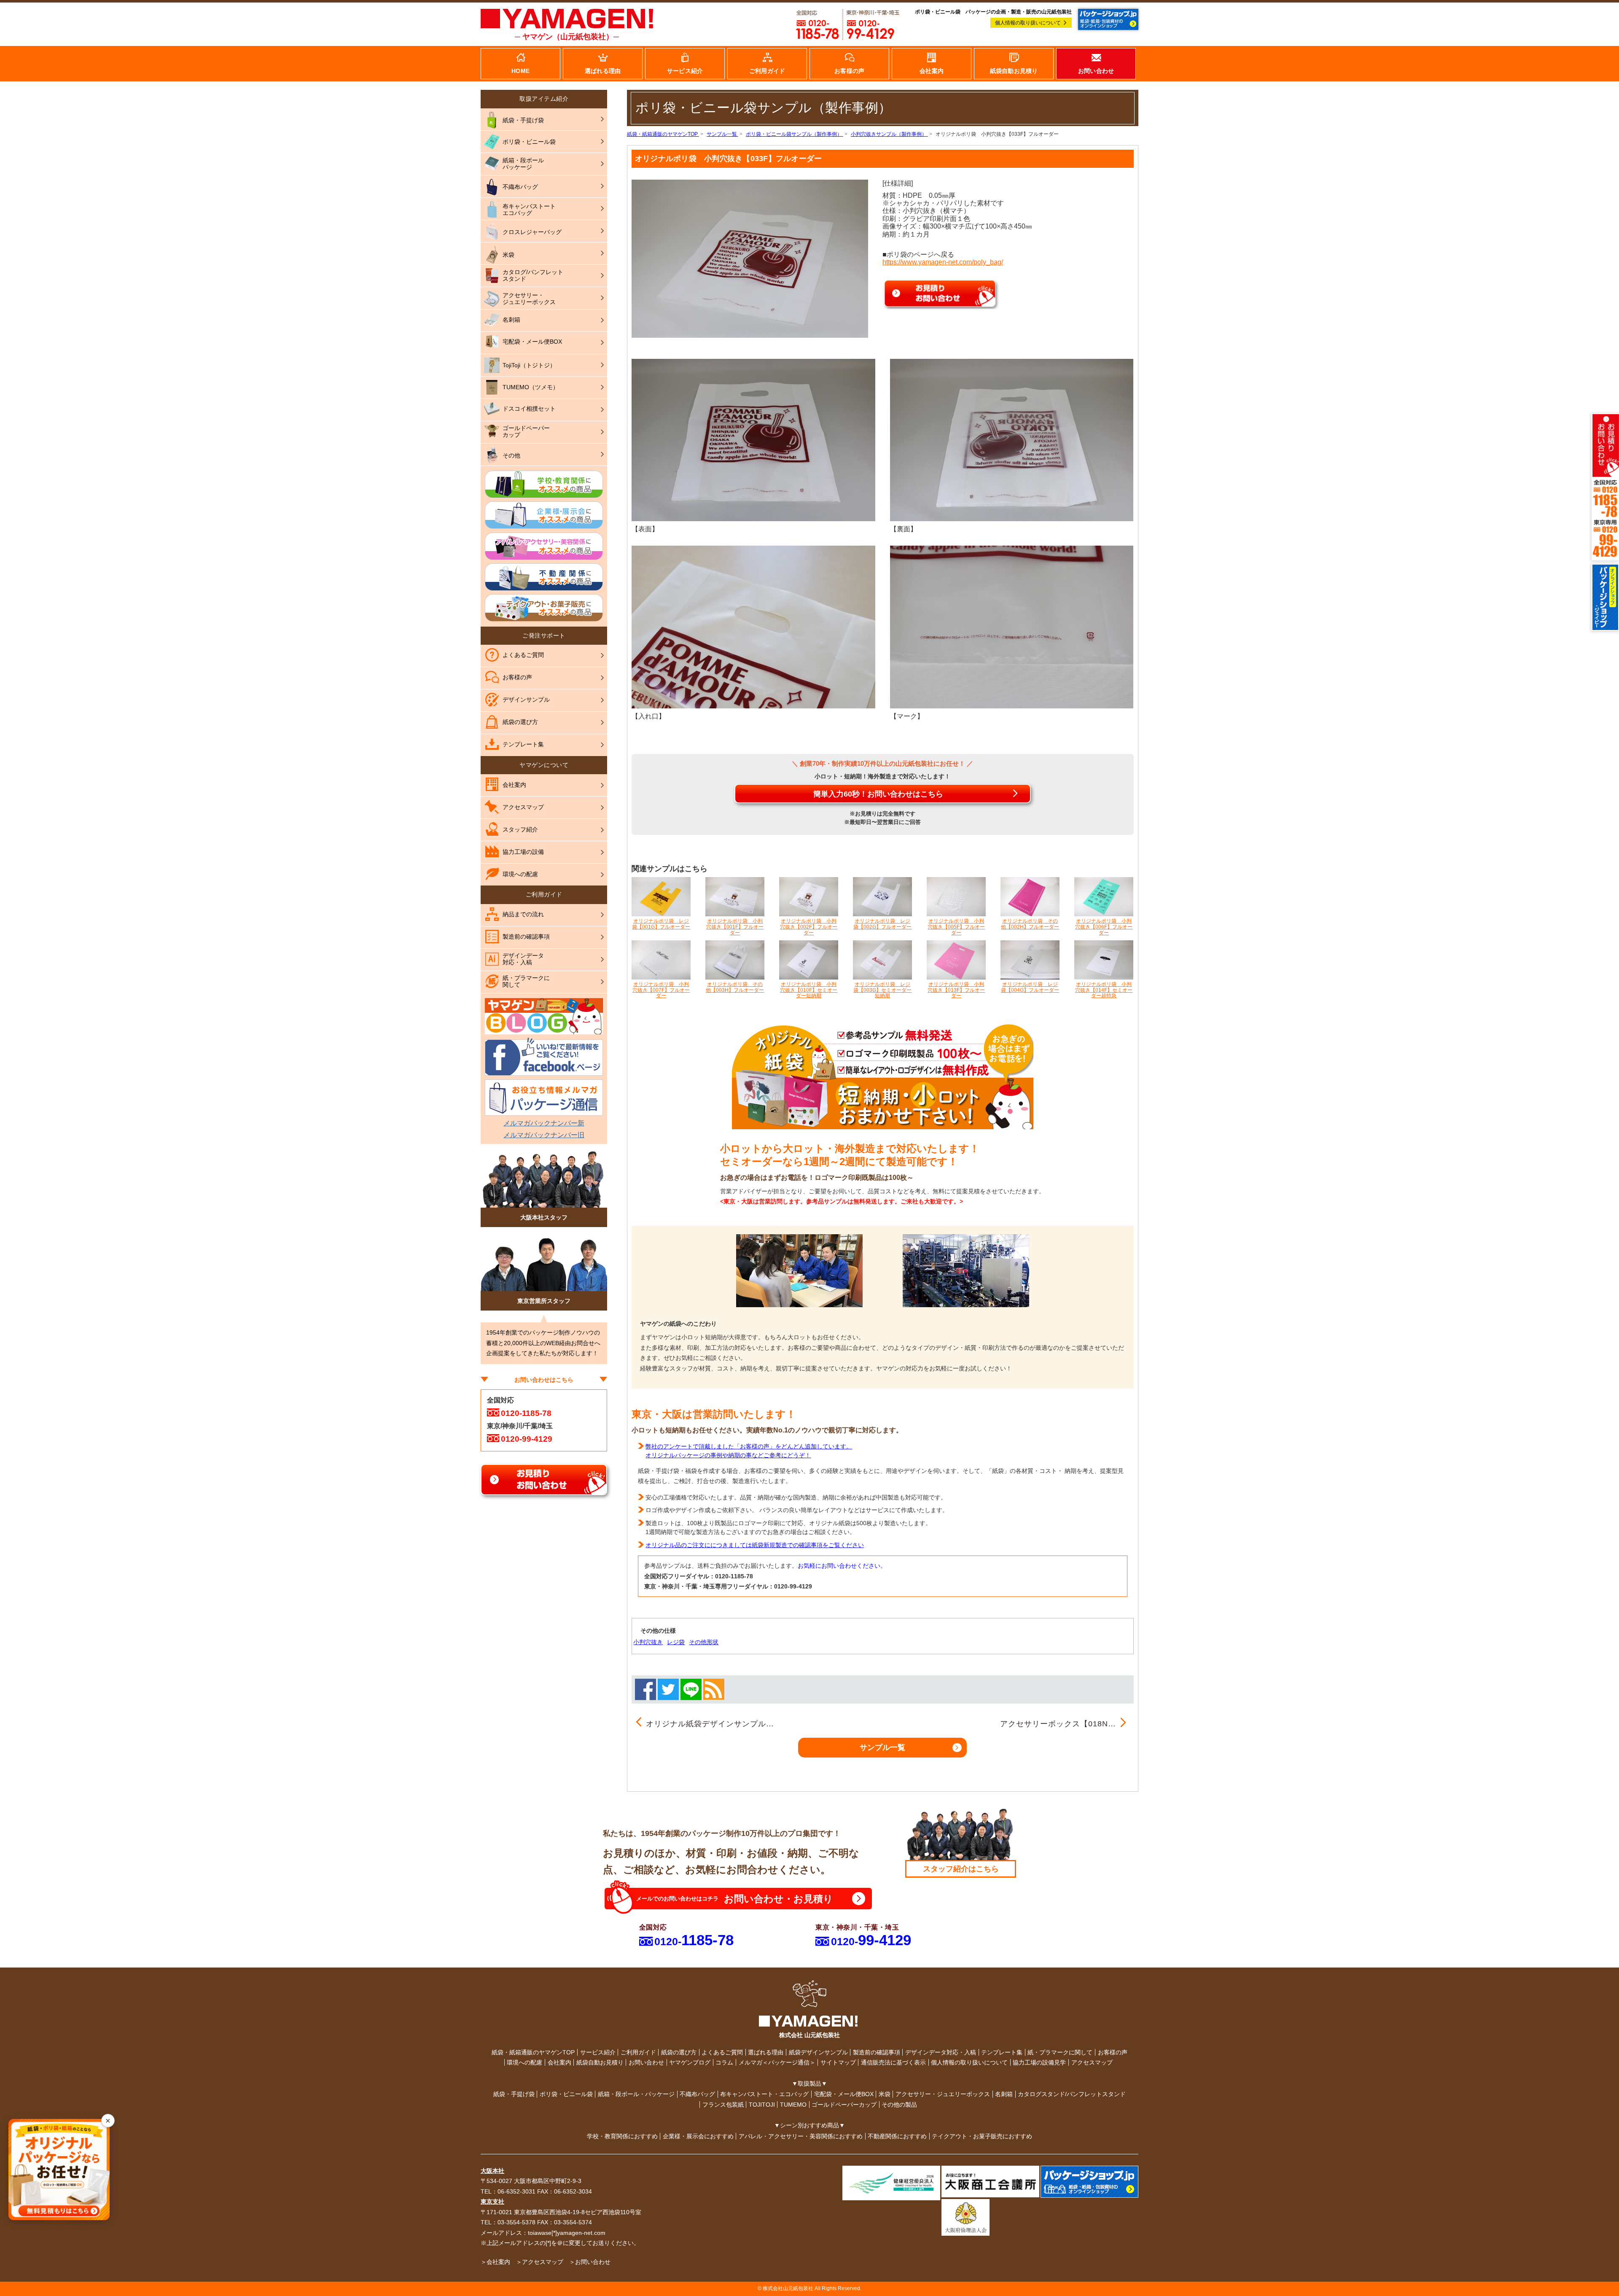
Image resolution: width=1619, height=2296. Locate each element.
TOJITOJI (762, 2105)
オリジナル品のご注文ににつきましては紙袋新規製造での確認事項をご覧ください (755, 1545)
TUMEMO (793, 2105)
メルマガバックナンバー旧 (544, 1135)
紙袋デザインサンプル (818, 2052)
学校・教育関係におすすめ (622, 2136)
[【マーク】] (1012, 627)
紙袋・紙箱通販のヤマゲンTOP (533, 2052)
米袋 (885, 2094)
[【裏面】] (1012, 439)
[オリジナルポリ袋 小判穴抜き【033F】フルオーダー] (750, 258)
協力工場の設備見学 (1039, 2062)
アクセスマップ (1092, 2062)
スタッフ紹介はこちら (961, 1869)
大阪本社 (492, 2171)
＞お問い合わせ (590, 2262)
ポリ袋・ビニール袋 (566, 2094)
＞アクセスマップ (540, 2262)
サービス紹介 (598, 2052)
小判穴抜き (648, 1642)
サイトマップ (838, 2062)
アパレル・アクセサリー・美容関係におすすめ (801, 2136)
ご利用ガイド (638, 2052)
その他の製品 (899, 2105)
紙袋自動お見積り (600, 2062)
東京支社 (492, 2202)
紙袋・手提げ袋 (514, 2094)
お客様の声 (1113, 2052)
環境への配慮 (524, 2062)
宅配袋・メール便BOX (844, 2094)
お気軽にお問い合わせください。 (842, 1566)
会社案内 (559, 2062)
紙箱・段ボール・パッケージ (636, 2094)
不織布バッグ (697, 2094)
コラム (724, 2062)
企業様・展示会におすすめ (698, 2136)
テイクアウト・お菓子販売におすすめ (982, 2136)
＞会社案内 (495, 2262)
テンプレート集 (1002, 2052)
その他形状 (704, 1642)
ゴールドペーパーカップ (844, 2105)
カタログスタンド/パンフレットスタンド (1072, 2094)
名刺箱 (1004, 2094)
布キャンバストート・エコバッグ (764, 2094)
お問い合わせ (646, 2062)
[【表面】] (753, 439)
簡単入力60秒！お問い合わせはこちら (878, 794)
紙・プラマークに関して (1060, 2052)
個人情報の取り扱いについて (1028, 23)
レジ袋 (676, 1642)
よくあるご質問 (722, 2052)
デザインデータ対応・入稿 (941, 2052)
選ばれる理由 (766, 2052)
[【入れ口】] (753, 627)
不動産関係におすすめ (897, 2136)
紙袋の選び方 (679, 2052)
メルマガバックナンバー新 (544, 1123)
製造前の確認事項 (877, 2052)
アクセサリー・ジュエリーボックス (943, 2094)
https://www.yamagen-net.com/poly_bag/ (943, 262)
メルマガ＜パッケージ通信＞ (777, 2062)
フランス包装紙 (723, 2105)
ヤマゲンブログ (690, 2062)
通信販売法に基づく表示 (893, 2062)
